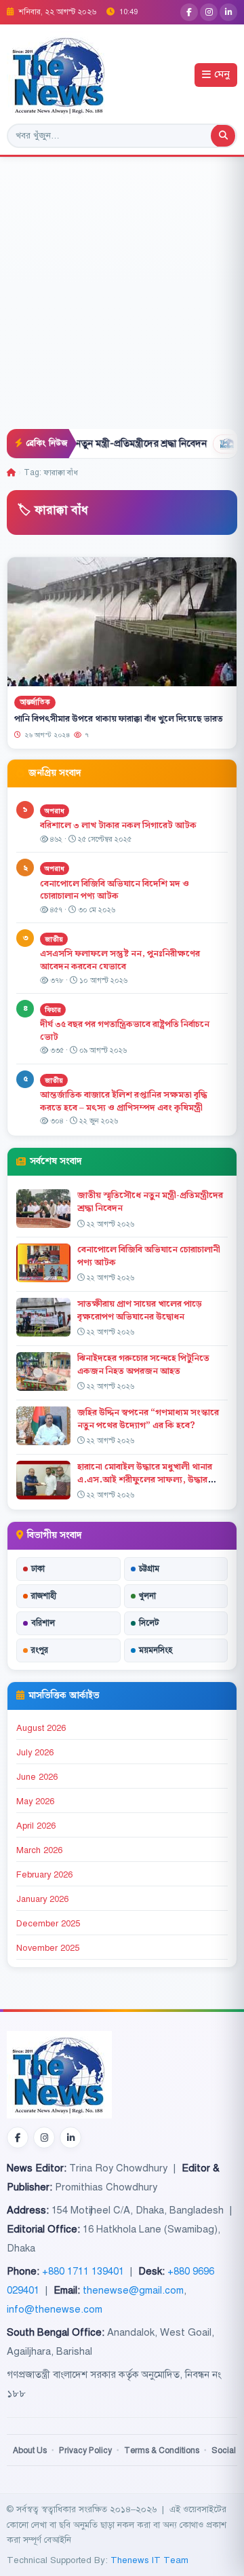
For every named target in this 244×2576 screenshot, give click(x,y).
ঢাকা (38, 1569)
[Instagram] (209, 12)
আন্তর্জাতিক (35, 702)
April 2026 (36, 1826)
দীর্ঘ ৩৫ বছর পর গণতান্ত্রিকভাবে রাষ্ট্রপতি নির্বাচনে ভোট (125, 1031)
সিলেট (149, 1623)
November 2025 (48, 1948)
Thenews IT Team (149, 2560)
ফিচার (53, 1010)
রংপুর (40, 1650)
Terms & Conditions (162, 2450)
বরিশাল (43, 1623)
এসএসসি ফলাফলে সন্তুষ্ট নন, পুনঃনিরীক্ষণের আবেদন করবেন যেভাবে (120, 960)
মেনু (222, 75)
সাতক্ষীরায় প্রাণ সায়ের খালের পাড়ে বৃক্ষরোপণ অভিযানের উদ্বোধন (140, 1310)
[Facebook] (189, 12)
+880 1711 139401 (83, 2271)
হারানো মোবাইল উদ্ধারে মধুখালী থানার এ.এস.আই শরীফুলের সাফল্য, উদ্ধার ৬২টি (145, 1480)
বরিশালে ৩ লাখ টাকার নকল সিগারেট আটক (118, 825)
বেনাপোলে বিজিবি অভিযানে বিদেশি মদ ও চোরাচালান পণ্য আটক (115, 890)
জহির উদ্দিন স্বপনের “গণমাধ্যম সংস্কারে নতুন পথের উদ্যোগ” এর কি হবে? (148, 1419)
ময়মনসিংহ (156, 1650)
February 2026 (44, 1875)
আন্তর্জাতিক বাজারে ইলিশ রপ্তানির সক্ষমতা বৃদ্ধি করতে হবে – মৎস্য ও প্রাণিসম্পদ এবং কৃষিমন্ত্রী (124, 1101)
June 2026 (37, 1777)
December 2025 (48, 1924)
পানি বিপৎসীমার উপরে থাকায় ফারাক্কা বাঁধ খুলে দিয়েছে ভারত (119, 719)
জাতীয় (54, 939)
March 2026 (39, 1850)
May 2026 (35, 1802)
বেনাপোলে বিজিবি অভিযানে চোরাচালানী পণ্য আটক (149, 1256)
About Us (30, 2450)
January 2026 (42, 1899)
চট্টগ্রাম (149, 1569)
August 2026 (41, 1728)
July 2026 (35, 1753)
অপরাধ (55, 811)
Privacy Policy (85, 2450)
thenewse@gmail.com (133, 2290)
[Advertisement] (122, 300)
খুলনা (147, 1596)
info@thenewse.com (55, 2309)
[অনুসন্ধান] (223, 136)
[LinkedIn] (228, 12)
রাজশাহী (44, 1596)
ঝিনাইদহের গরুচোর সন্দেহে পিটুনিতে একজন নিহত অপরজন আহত (143, 1365)
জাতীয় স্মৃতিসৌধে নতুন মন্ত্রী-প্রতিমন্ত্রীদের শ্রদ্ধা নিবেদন (150, 1202)
